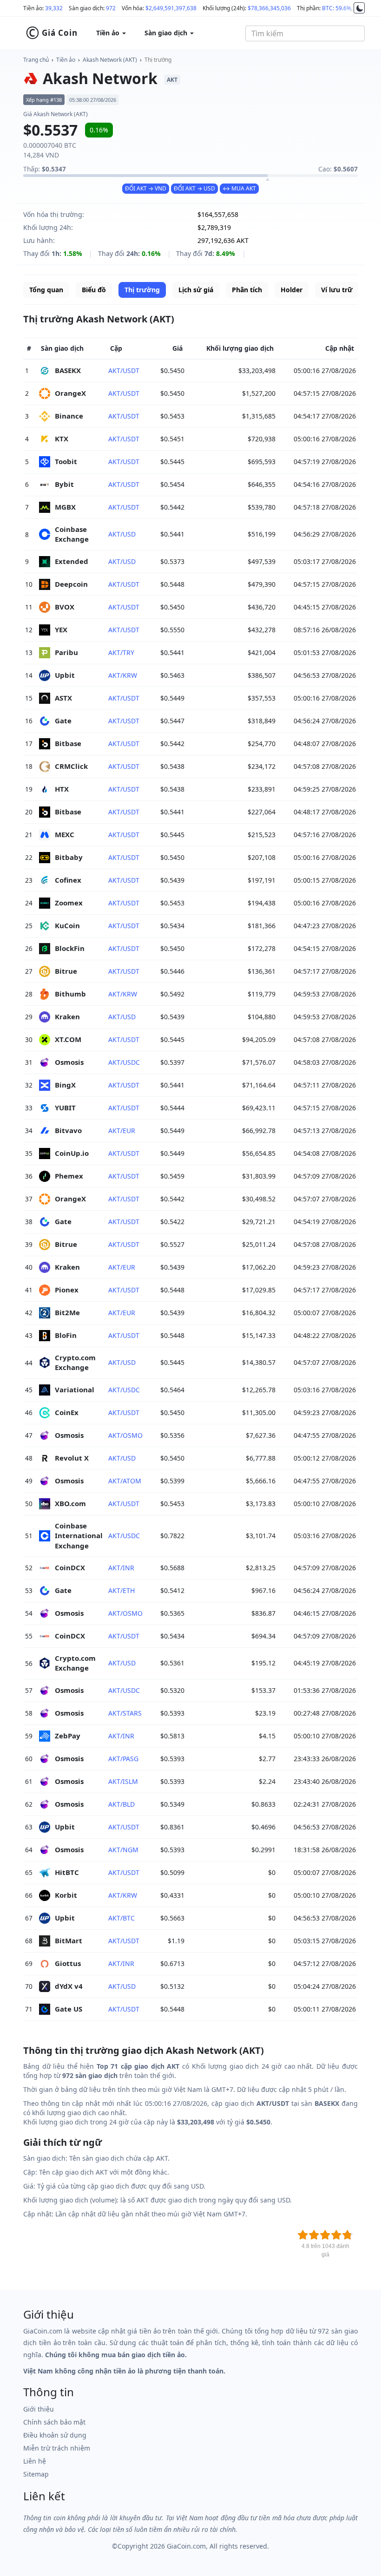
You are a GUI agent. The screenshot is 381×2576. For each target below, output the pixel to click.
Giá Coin (52, 33)
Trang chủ (36, 60)
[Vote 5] (348, 2235)
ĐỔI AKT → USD (194, 188)
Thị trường (158, 60)
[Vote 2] (314, 2235)
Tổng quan (46, 290)
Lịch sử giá (196, 290)
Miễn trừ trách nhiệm (57, 2448)
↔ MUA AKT (239, 188)
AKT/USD (122, 534)
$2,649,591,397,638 (171, 8)
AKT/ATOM (125, 1481)
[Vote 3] (325, 2235)
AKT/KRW (123, 675)
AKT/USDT (124, 370)
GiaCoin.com (186, 2546)
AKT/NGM (123, 1850)
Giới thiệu (39, 2409)
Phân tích (247, 290)
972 (111, 8)
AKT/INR (121, 1568)
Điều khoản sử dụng (55, 2435)
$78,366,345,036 (269, 8)
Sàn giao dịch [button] (167, 33)
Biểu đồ (94, 290)
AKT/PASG (123, 1759)
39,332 (54, 8)
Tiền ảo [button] (109, 33)
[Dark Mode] (359, 8)
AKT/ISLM (123, 1781)
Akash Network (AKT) (110, 60)
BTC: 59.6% (337, 8)
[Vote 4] (336, 2235)
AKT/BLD (122, 1804)
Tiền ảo (66, 60)
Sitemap (36, 2474)
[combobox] (305, 33)
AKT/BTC (122, 1918)
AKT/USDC (124, 1062)
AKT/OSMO (125, 1435)
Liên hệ (35, 2461)
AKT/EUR (122, 1131)
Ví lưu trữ (337, 290)
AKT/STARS (125, 1713)
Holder (292, 290)
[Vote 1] (303, 2235)
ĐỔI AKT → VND (146, 188)
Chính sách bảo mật (54, 2422)
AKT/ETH (122, 1590)
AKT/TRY (121, 652)
